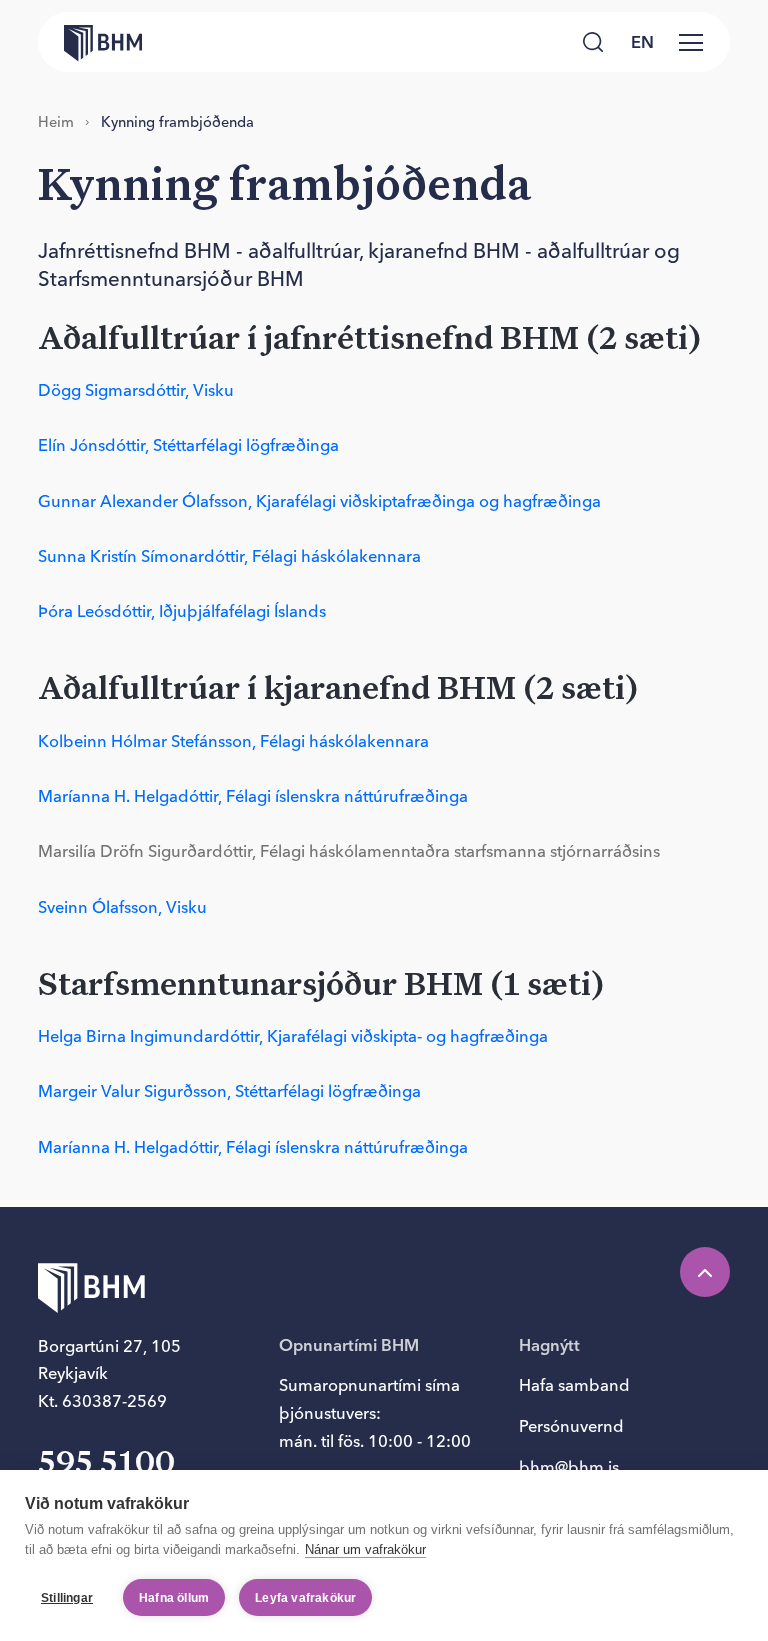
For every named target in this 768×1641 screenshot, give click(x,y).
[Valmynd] (691, 42)
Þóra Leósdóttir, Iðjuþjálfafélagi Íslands (182, 611)
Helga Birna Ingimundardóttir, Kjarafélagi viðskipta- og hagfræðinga (293, 1036)
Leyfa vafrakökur (305, 1598)
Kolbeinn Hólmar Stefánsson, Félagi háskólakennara (233, 741)
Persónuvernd (571, 1426)
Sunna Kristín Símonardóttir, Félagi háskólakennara (229, 556)
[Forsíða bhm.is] (90, 41)
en (642, 42)
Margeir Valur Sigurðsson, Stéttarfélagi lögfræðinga (229, 1091)
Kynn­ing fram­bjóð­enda (177, 122)
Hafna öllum (174, 1598)
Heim (56, 122)
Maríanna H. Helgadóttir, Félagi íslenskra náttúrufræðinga (253, 796)
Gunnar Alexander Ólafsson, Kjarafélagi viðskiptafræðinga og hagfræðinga (319, 501)
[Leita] (593, 42)
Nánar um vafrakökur (365, 1549)
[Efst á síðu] (705, 1272)
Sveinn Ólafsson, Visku (122, 907)
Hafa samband (574, 1385)
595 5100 (106, 1464)
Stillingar (67, 1598)
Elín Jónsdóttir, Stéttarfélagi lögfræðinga (188, 445)
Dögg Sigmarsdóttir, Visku (136, 390)
